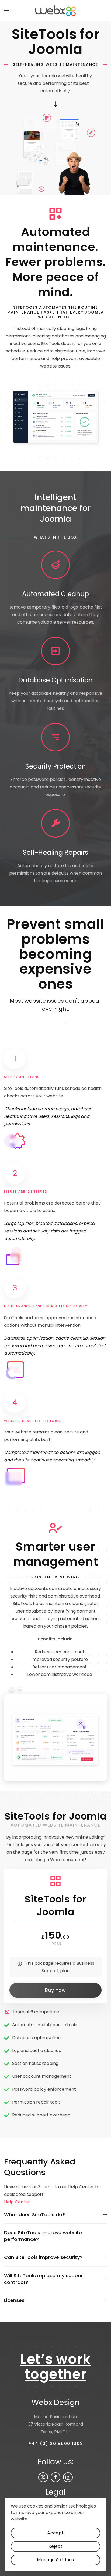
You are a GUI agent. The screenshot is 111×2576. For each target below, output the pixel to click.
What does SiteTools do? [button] (34, 2215)
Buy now (55, 1990)
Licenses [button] (14, 2300)
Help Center (17, 2202)
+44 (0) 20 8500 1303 (56, 2444)
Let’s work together (56, 2367)
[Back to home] (55, 11)
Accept (55, 2533)
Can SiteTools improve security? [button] (43, 2257)
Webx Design (56, 2402)
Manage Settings (55, 2560)
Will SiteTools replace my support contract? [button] (45, 2279)
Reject (55, 2546)
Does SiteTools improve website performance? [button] (43, 2236)
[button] (7, 11)
